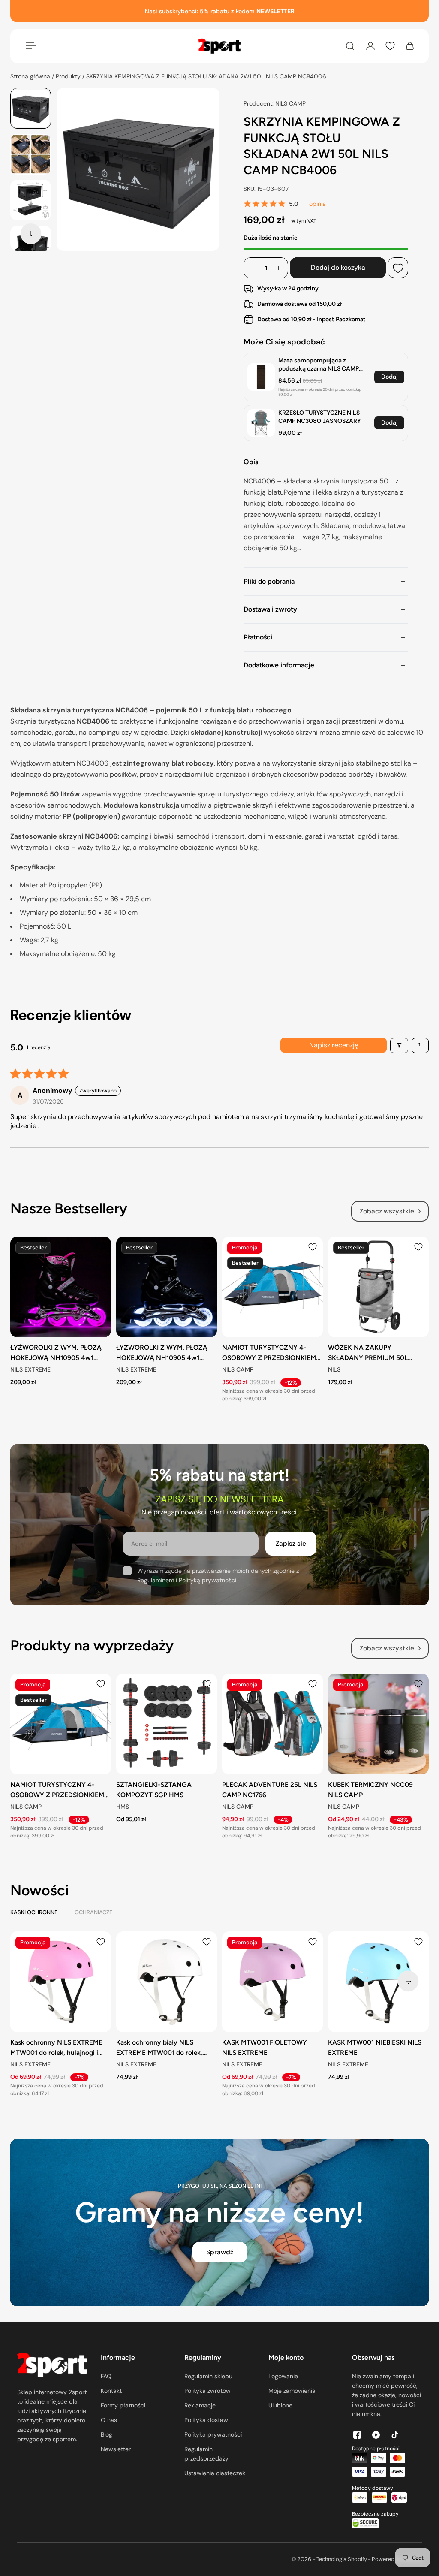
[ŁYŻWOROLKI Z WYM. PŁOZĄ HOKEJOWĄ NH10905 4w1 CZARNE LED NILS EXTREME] (167, 1287)
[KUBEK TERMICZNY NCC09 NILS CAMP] (378, 1724)
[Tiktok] (395, 2435)
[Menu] (29, 46)
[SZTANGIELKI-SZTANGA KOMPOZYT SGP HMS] (167, 1724)
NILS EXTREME (30, 1370)
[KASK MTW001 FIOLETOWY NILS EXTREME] (272, 1982)
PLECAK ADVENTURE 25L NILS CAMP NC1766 (270, 1790)
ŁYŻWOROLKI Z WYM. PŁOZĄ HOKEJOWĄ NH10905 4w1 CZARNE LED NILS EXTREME (162, 1353)
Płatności (258, 637)
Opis (251, 462)
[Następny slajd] (31, 234)
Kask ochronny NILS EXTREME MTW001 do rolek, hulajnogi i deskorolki (56, 2048)
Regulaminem (156, 1580)
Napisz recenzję (334, 1045)
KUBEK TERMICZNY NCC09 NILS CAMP (370, 1790)
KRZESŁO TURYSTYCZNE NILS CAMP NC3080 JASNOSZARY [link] (320, 417)
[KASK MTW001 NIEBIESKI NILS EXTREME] (378, 1982)
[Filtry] (399, 1045)
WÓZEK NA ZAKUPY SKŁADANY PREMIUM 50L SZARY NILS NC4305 (368, 1353)
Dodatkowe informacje (279, 665)
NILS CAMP (238, 1370)
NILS (334, 1370)
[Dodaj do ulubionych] (398, 268)
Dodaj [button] (389, 377)
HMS (123, 1807)
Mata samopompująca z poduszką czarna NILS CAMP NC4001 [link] (319, 365)
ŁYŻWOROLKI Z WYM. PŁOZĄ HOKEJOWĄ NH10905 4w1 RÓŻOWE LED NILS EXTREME (56, 1353)
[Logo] (219, 46)
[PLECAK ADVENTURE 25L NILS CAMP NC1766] (272, 1724)
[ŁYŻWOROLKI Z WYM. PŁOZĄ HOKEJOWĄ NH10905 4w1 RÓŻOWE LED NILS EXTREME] (61, 1287)
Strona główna (31, 76)
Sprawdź (220, 2252)
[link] (261, 377)
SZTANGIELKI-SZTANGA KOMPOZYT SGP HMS (154, 1790)
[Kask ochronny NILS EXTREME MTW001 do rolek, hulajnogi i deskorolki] (61, 1982)
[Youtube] (376, 2435)
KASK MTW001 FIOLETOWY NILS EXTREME (265, 2047)
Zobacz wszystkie (387, 1211)
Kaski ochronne (34, 1912)
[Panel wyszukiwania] (350, 46)
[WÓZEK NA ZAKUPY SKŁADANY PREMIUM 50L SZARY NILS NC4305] (378, 1287)
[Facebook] (357, 2435)
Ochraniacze (93, 1912)
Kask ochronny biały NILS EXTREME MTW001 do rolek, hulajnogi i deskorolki (159, 2048)
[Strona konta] (370, 46)
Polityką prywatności (207, 1580)
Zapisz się (291, 1544)
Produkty (69, 76)
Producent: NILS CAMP (275, 103)
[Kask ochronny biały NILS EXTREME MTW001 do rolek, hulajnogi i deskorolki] (167, 1982)
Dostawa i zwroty (270, 609)
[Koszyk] (410, 46)
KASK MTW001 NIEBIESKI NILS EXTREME (375, 2047)
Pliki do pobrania (269, 581)
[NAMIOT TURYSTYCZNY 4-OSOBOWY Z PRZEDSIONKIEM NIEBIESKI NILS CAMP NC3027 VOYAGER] (272, 1287)
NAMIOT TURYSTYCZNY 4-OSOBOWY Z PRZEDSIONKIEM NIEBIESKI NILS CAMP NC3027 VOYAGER (269, 1353)
